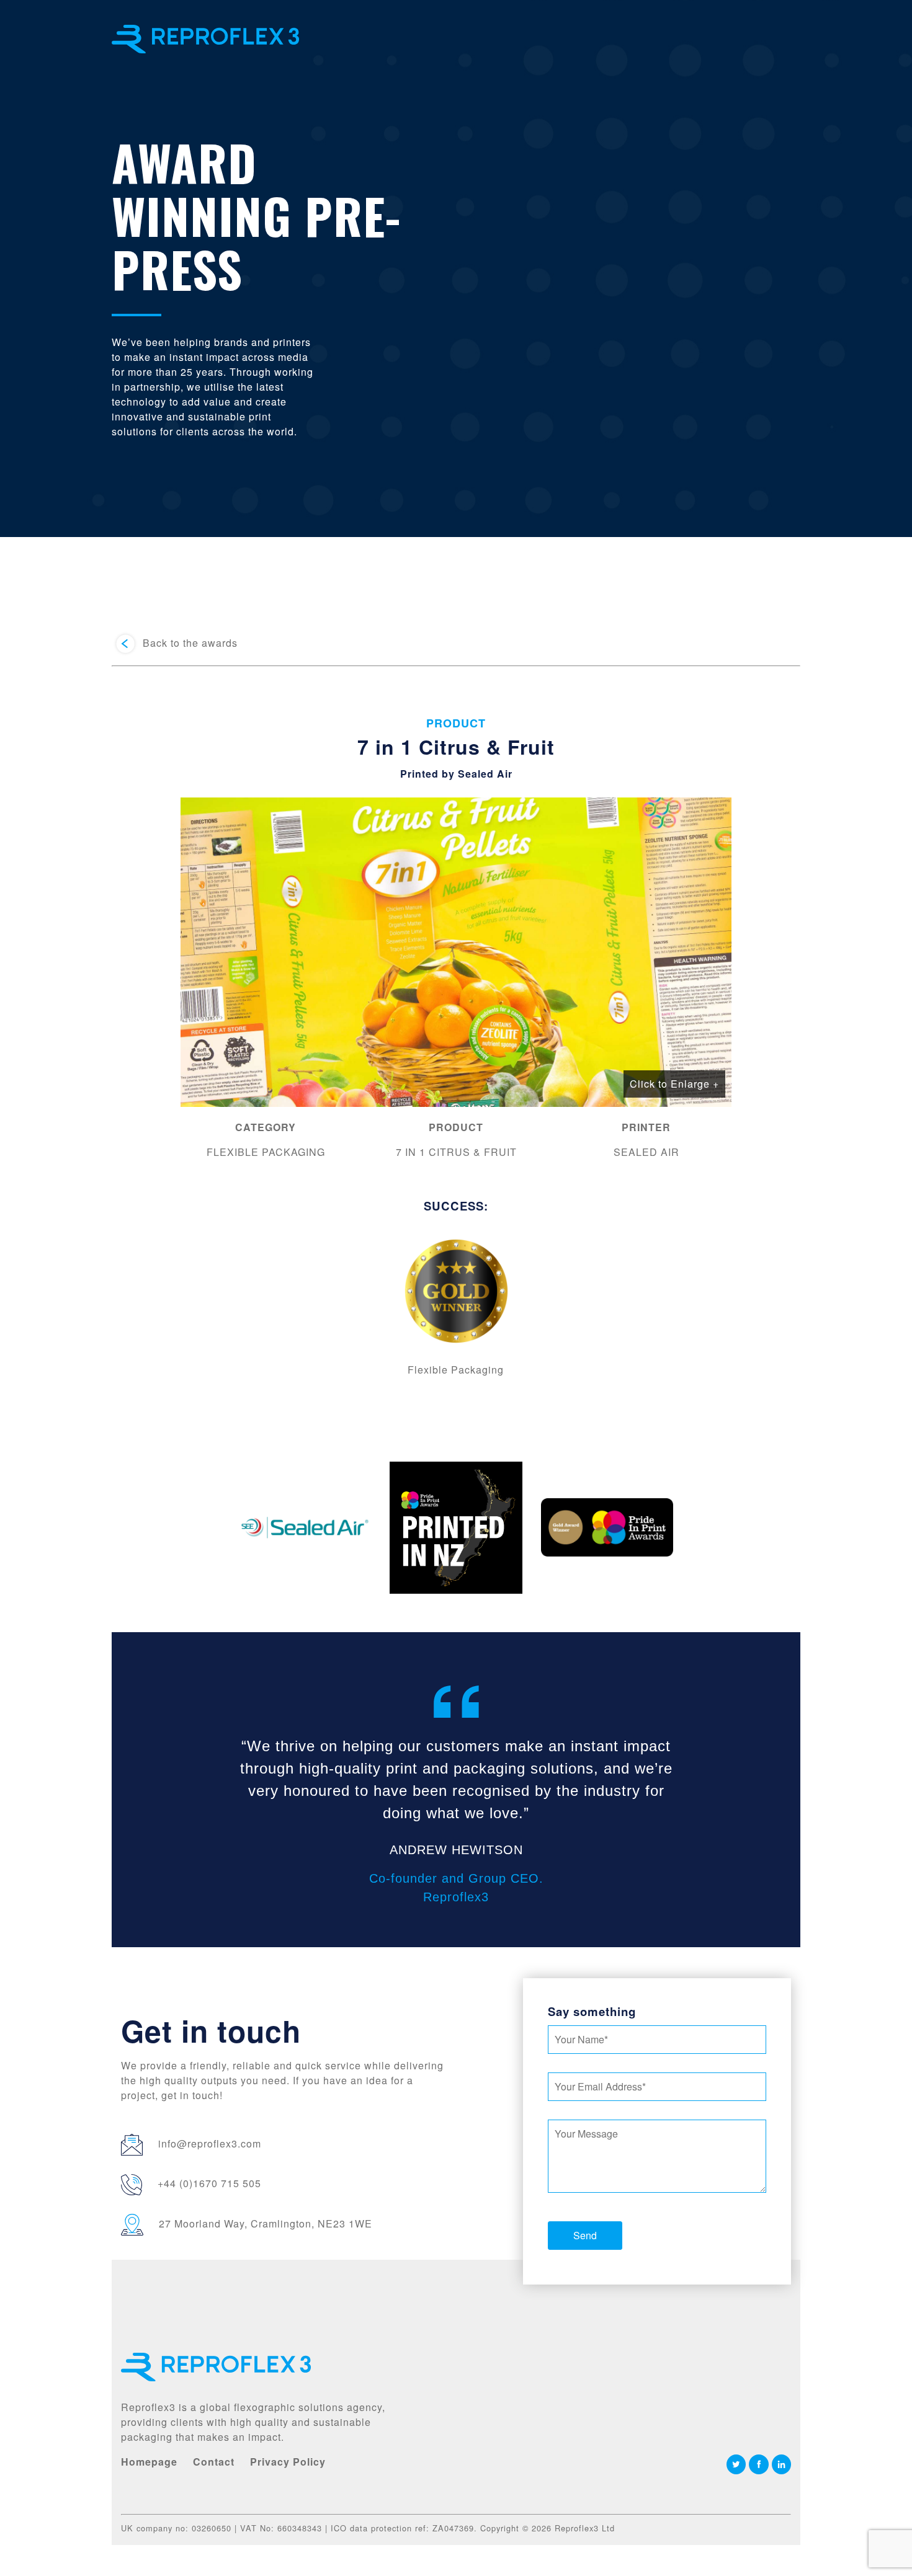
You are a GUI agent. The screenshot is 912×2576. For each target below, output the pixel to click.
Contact (214, 2462)
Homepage (149, 2462)
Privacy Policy (288, 2462)
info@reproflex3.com (210, 2143)
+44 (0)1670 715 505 (209, 2183)
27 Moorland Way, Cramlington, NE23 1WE (266, 2223)
